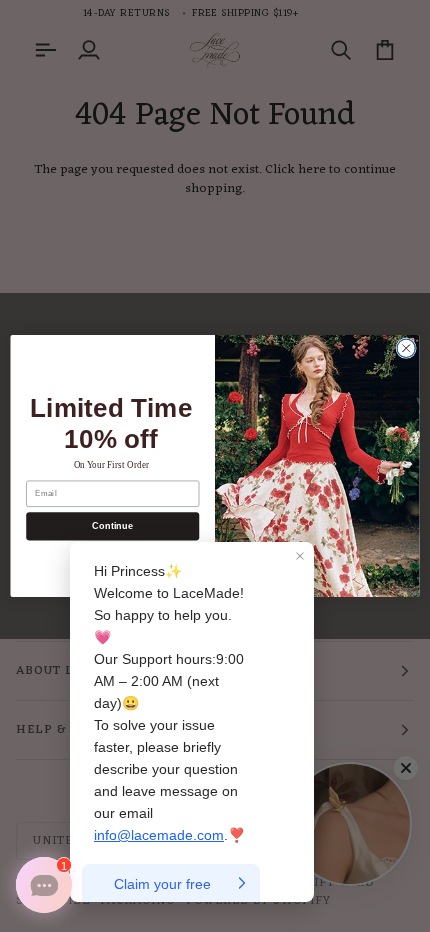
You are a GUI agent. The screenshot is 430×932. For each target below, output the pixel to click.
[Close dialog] (406, 348)
